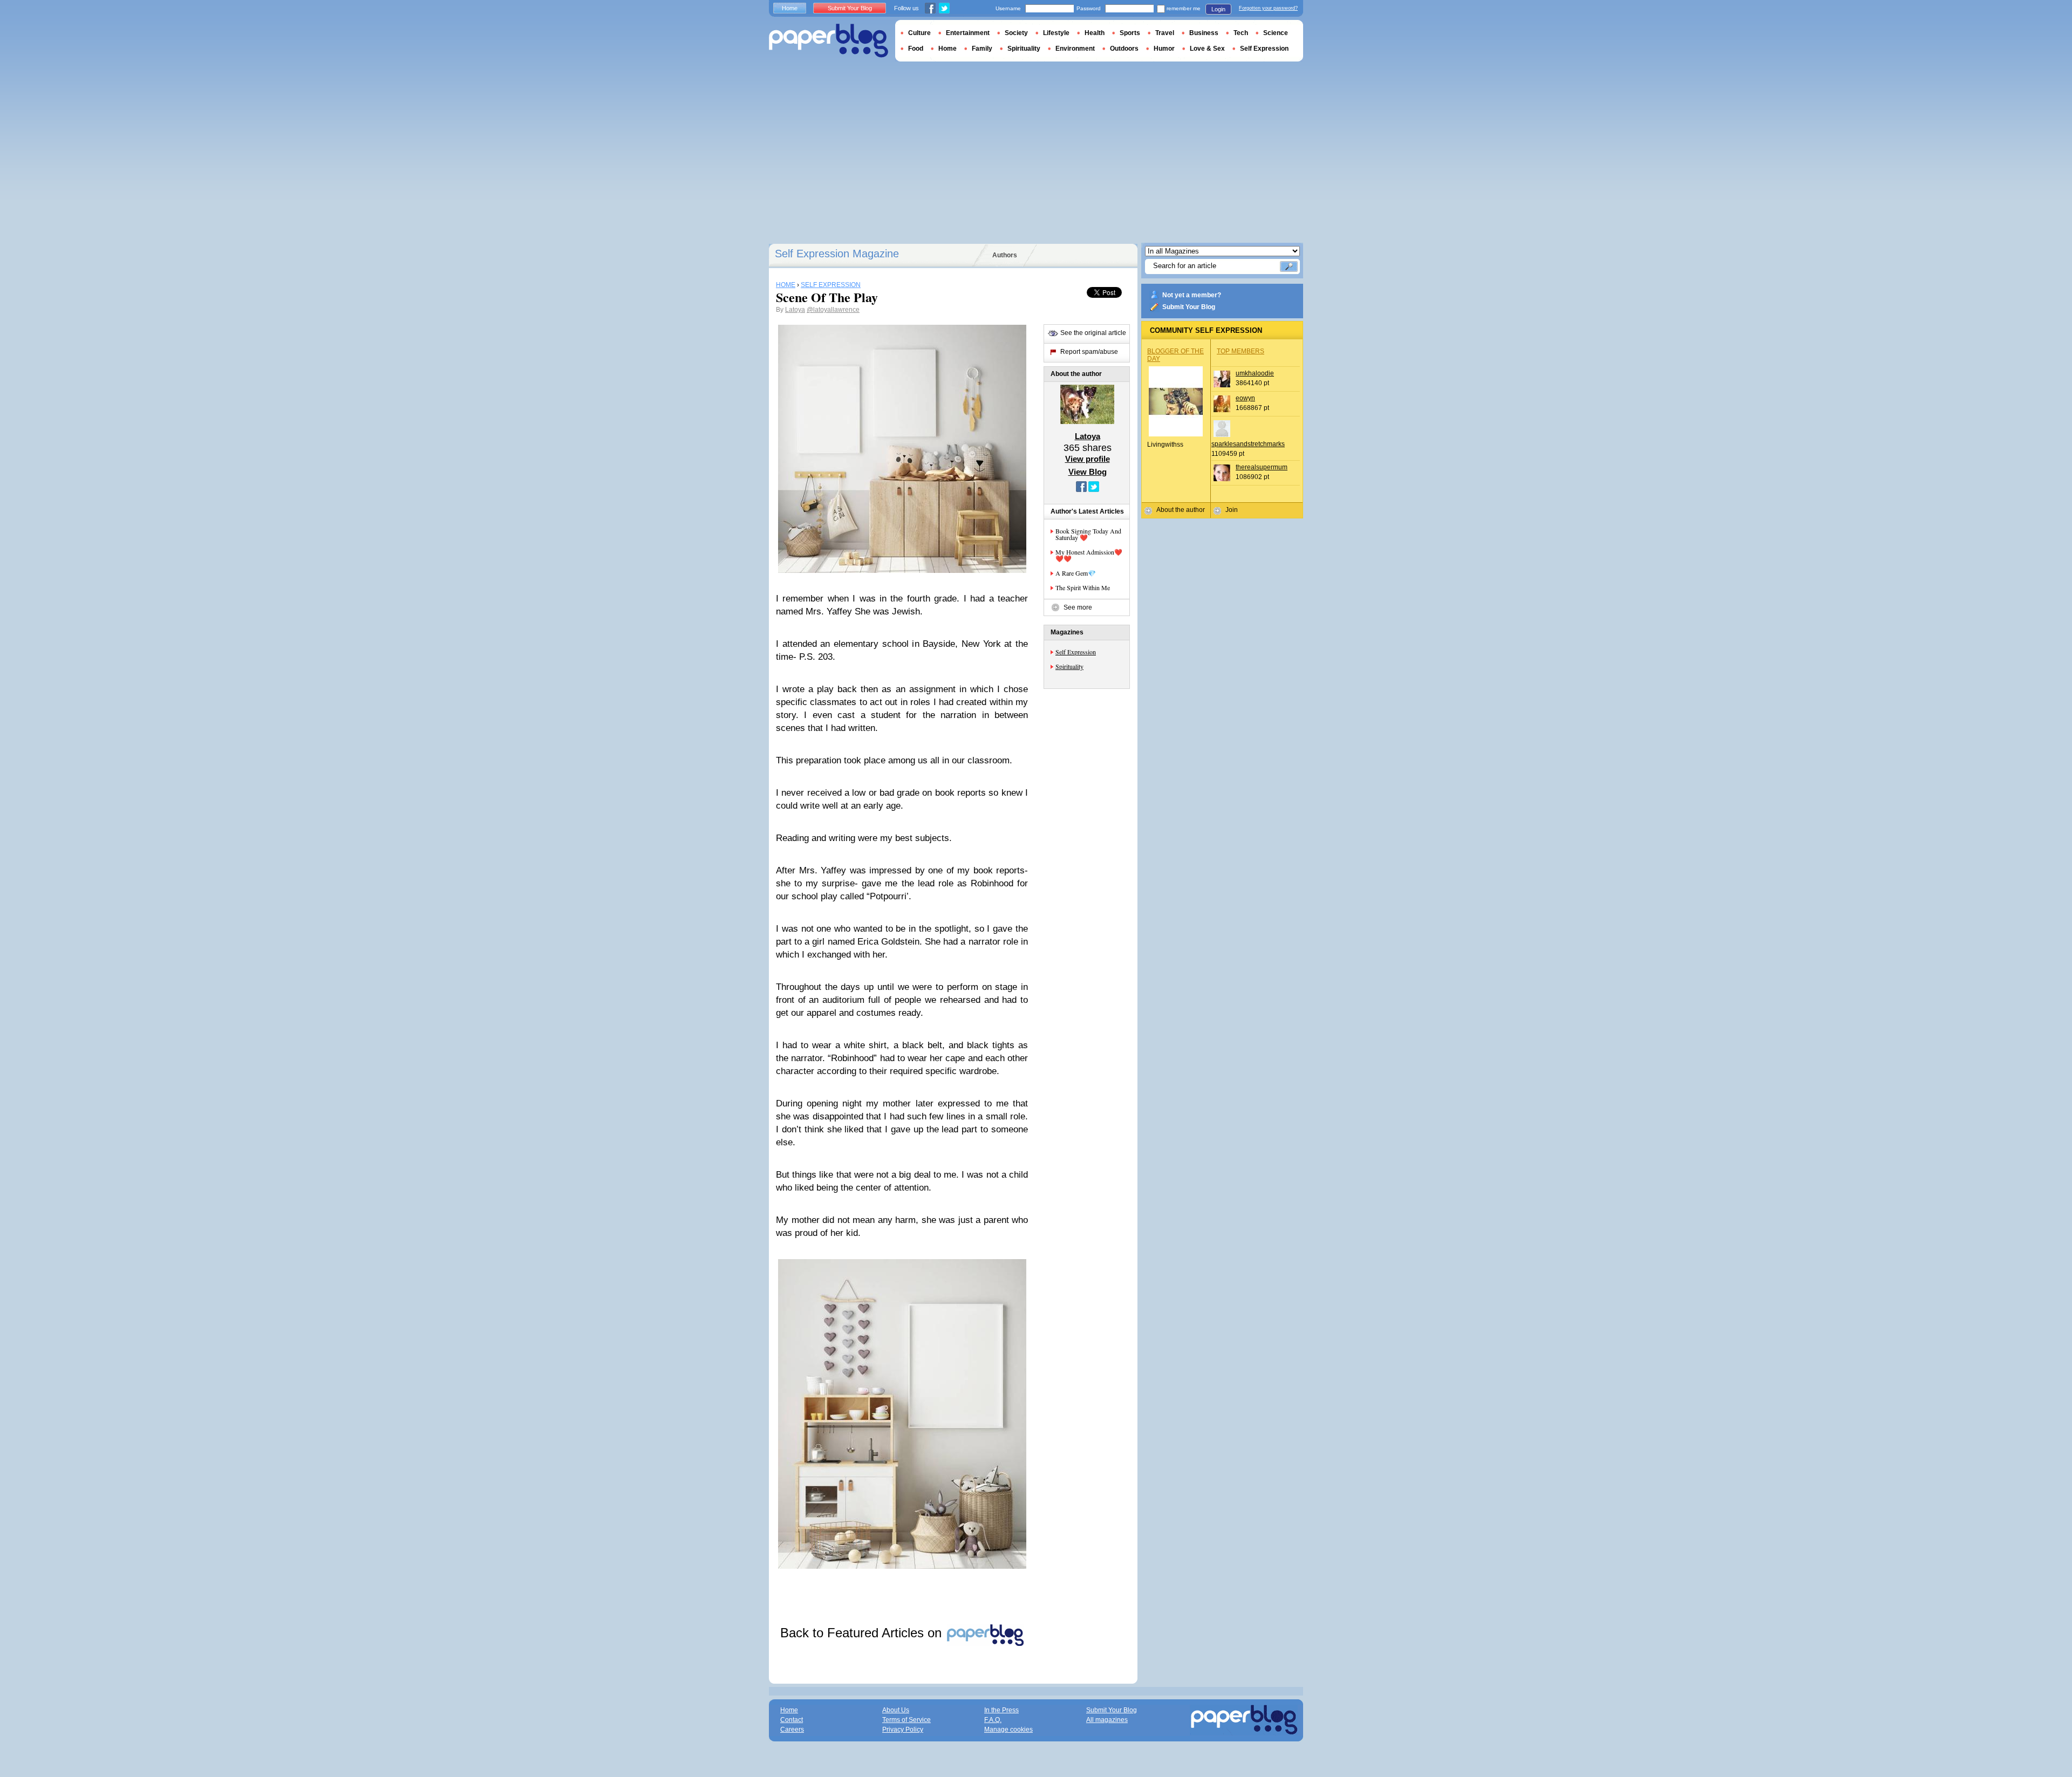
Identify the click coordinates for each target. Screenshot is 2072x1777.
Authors (1005, 255)
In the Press (1001, 1710)
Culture (919, 33)
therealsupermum (1262, 467)
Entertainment (968, 33)
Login (1218, 9)
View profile (1088, 459)
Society (1016, 33)
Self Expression (1076, 652)
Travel (1165, 33)
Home (790, 8)
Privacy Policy (903, 1730)
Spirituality (1069, 666)
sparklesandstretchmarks (1248, 444)
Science (1276, 33)
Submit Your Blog (1189, 307)
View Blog (1088, 472)
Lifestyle (1056, 33)
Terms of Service (906, 1720)
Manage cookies (1008, 1730)
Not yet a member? (1192, 295)
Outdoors (1124, 49)
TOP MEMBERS (1241, 351)
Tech (1241, 33)
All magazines (1107, 1720)
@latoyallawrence (833, 310)
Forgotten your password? (1268, 8)
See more (1078, 607)
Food (916, 49)
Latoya (795, 310)
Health (1095, 33)
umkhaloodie (1255, 373)
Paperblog (829, 41)
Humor (1164, 49)
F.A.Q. (993, 1720)
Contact (792, 1720)
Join (1232, 510)
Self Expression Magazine (837, 254)
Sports (1130, 33)
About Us (896, 1710)
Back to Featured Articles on (863, 1633)
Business (1204, 33)
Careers (792, 1730)
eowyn (1245, 398)
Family (982, 49)
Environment (1075, 49)
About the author (1181, 510)
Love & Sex (1207, 49)
